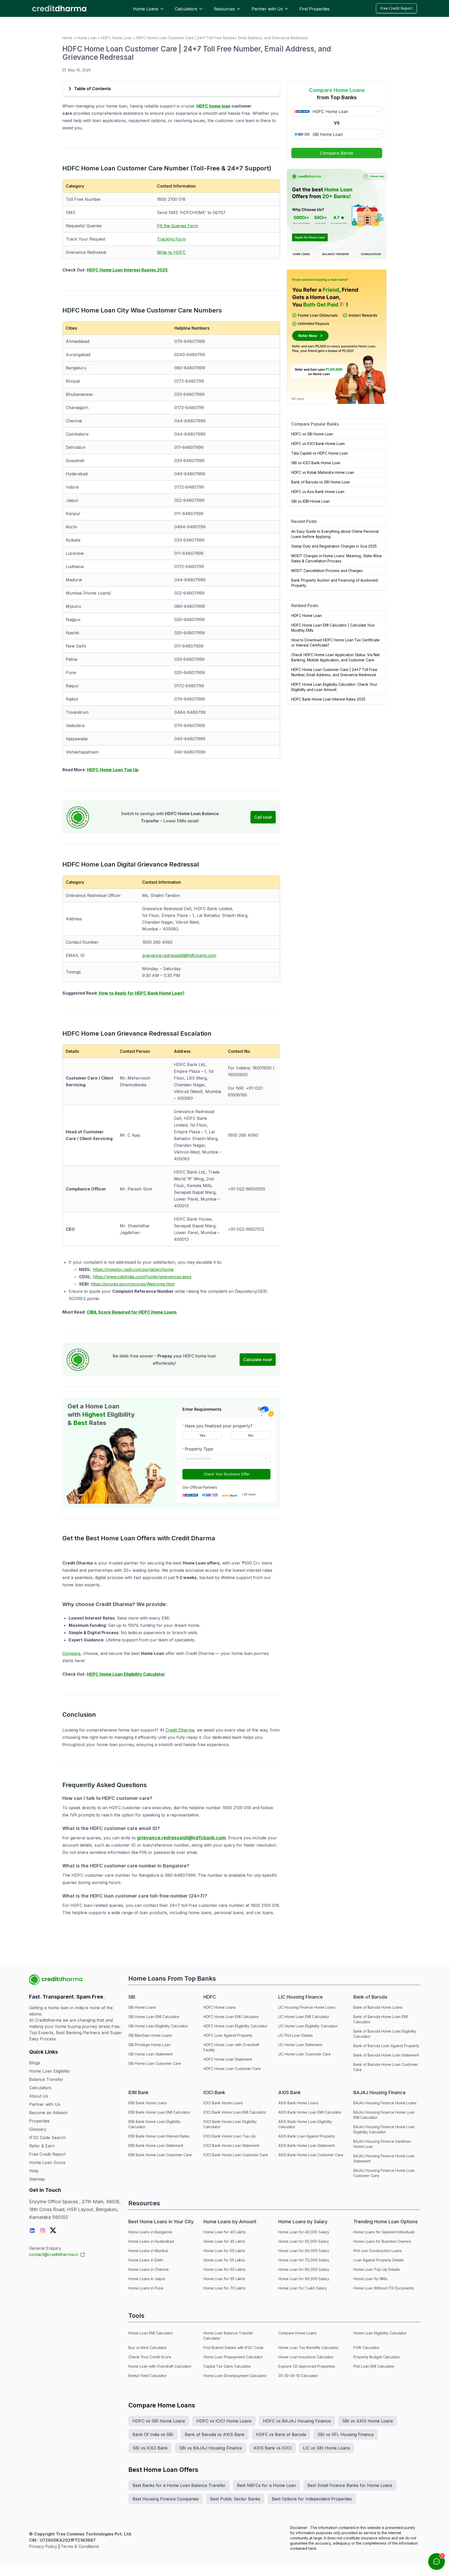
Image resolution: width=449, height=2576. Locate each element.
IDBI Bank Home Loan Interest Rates (159, 2136)
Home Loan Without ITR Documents (384, 2288)
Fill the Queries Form (177, 226)
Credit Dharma (180, 1730)
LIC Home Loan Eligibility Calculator (308, 2026)
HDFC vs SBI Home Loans (159, 2421)
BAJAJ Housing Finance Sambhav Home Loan (382, 2144)
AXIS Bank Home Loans (298, 2103)
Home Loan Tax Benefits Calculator (308, 2348)
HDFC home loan (213, 106)
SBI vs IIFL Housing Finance (346, 2434)
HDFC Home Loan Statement (228, 2059)
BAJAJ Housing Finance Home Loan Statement (384, 2158)
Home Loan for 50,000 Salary (304, 2241)
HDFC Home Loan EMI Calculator (231, 2017)
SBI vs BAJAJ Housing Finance (210, 2448)
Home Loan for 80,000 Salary (304, 2269)
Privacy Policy (43, 2546)
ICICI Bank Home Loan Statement (231, 2145)
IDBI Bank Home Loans (148, 2103)
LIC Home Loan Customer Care (305, 2054)
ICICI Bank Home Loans (223, 2103)
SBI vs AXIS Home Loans (368, 2421)
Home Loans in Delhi (146, 2260)
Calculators (186, 9)
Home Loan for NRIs (370, 2279)
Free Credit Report (396, 8)
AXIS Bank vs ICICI (272, 2448)
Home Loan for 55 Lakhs (224, 2260)
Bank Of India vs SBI (153, 2434)
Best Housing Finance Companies (166, 2499)
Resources (224, 9)
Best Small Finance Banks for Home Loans (350, 2485)
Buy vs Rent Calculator (148, 2348)
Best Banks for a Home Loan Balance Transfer (179, 2485)
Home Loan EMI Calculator (151, 2333)
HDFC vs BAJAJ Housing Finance (297, 2421)
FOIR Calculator (367, 2348)
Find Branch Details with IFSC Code (233, 2348)
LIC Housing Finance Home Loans (307, 2007)
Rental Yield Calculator (148, 2376)
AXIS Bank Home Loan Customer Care (311, 2155)
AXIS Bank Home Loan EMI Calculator (310, 2112)
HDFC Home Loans (220, 2007)
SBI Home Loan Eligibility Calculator (158, 2026)
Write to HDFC (171, 252)
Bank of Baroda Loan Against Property (386, 2046)
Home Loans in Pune (146, 2288)
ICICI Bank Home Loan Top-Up (230, 2136)
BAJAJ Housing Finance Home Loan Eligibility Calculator (384, 2129)
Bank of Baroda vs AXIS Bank (215, 2434)
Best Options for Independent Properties (312, 2499)
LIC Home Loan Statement (300, 2045)
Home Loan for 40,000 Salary (304, 2232)
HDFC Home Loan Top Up (113, 770)
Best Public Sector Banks (235, 2499)
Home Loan (87, 38)
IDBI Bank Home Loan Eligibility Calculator (154, 2124)
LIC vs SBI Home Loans (326, 2448)
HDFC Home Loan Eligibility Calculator (126, 1674)
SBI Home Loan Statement (150, 2054)
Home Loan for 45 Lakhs (224, 2241)
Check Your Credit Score (150, 2357)
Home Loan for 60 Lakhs (224, 2269)
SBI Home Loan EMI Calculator (154, 2017)
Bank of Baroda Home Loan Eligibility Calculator (385, 2034)
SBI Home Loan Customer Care (155, 2063)
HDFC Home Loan (116, 38)
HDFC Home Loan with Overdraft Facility (231, 2047)
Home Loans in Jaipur (147, 2279)
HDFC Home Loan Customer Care (232, 2069)
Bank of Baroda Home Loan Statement (386, 2055)
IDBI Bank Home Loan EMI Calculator (159, 2112)
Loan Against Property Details (379, 2260)
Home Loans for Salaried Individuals (384, 2232)
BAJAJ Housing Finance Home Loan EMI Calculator (384, 2115)
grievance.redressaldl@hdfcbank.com (179, 955)
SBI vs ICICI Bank (150, 2448)
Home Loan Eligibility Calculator (380, 2333)
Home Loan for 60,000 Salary (304, 2251)
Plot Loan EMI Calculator (374, 2366)
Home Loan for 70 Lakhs (224, 2288)
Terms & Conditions (80, 2546)
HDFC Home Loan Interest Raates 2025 (127, 270)
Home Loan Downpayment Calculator (235, 2376)
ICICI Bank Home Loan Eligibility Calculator (230, 2124)
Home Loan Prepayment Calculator (233, 2357)
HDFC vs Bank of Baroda (281, 2434)
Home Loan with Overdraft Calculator (160, 2366)
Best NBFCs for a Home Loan (266, 2485)
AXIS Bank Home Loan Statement (306, 2145)
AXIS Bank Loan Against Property (307, 2136)
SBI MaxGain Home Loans (150, 2035)
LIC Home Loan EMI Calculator (304, 2017)
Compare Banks (337, 153)
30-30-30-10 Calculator (298, 2376)
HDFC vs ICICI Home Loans (224, 2421)
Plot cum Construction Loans (378, 2251)
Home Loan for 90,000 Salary (304, 2279)
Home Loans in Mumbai (148, 2251)
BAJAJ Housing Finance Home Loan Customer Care (384, 2173)
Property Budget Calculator (377, 2357)
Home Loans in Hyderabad (151, 2241)
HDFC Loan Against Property (228, 2035)
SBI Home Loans (142, 2007)
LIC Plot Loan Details (296, 2035)
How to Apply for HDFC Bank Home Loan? (141, 993)
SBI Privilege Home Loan (149, 2045)
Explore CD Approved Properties (307, 2366)
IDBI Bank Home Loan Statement (156, 2145)
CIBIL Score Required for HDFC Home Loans (132, 1312)
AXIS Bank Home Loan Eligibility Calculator (305, 2124)
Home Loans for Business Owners (382, 2241)
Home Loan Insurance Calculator (306, 2357)
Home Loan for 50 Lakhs (224, 2251)
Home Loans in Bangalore (150, 2232)
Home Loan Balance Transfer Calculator (228, 2336)
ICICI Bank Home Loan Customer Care (236, 2155)
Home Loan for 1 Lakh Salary (303, 2288)
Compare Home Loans (297, 2333)
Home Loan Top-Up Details (377, 2269)
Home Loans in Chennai (148, 2269)
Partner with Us (267, 9)
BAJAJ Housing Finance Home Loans (385, 2103)
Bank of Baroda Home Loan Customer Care (386, 2067)
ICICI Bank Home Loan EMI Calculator (235, 2112)
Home (67, 38)
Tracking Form (171, 239)
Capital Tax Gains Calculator (227, 2366)
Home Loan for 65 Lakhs (224, 2279)
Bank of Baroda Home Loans (378, 2007)
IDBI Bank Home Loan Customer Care (160, 2155)
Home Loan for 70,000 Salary (304, 2260)
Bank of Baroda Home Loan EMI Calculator (381, 2019)
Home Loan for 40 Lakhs (224, 2232)
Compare (71, 1653)
